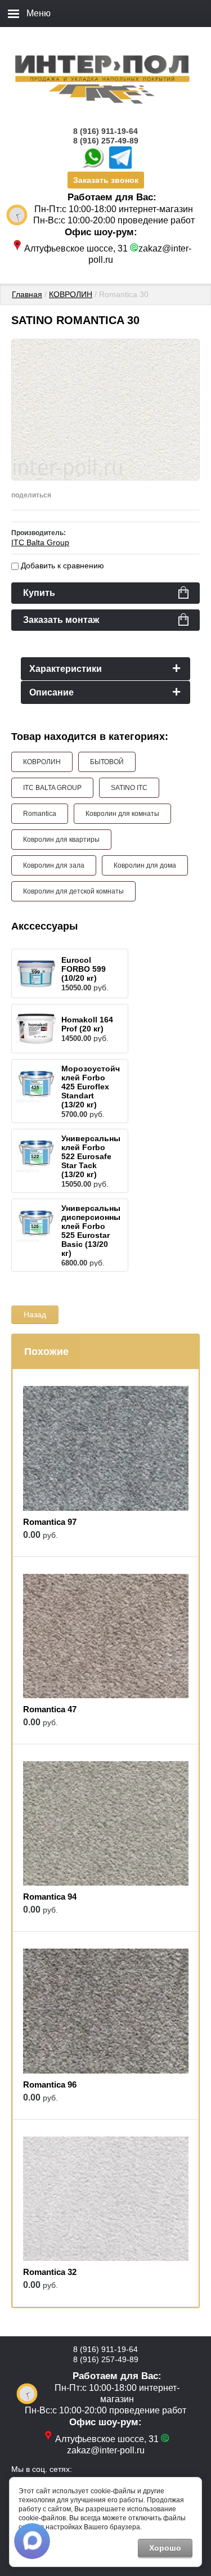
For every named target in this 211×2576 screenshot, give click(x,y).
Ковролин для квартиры (61, 840)
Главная (27, 294)
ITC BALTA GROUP (52, 788)
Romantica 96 (50, 2084)
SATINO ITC (129, 788)
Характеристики (66, 669)
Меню (39, 13)
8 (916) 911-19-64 (105, 131)
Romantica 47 (50, 1709)
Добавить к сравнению (61, 566)
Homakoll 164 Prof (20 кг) (87, 1024)
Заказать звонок (106, 180)
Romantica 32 (50, 2272)
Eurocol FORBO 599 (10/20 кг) (84, 969)
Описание (51, 692)
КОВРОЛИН (71, 294)
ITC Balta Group (40, 542)
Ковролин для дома (145, 865)
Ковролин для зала (54, 865)
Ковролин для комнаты (122, 814)
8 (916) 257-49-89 (106, 141)
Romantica (40, 814)
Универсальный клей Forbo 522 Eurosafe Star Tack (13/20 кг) (93, 1156)
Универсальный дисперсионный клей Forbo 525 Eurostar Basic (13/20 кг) (93, 1231)
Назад (35, 1314)
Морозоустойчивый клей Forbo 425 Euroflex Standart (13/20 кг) (102, 1087)
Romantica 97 (50, 1522)
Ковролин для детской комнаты (73, 891)
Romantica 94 (50, 1897)
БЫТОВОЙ (107, 762)
